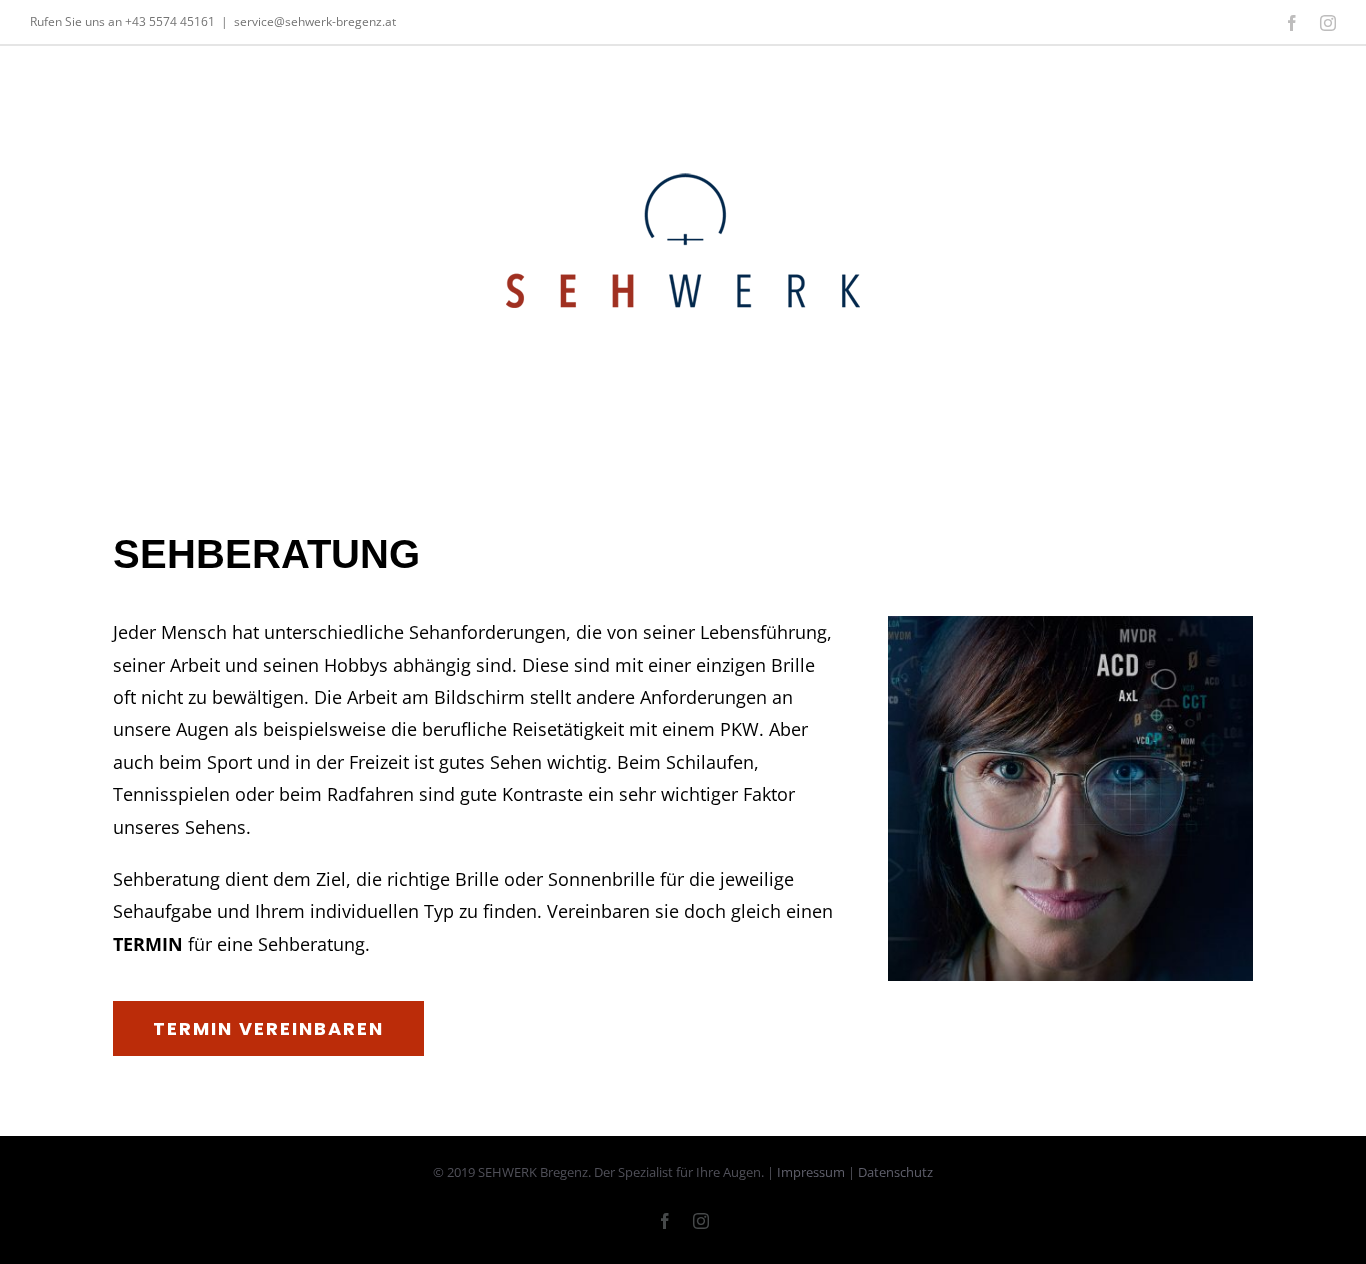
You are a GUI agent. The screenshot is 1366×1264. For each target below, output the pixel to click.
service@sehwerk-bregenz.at (315, 21)
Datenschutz (895, 1172)
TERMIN (148, 944)
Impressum (811, 1172)
